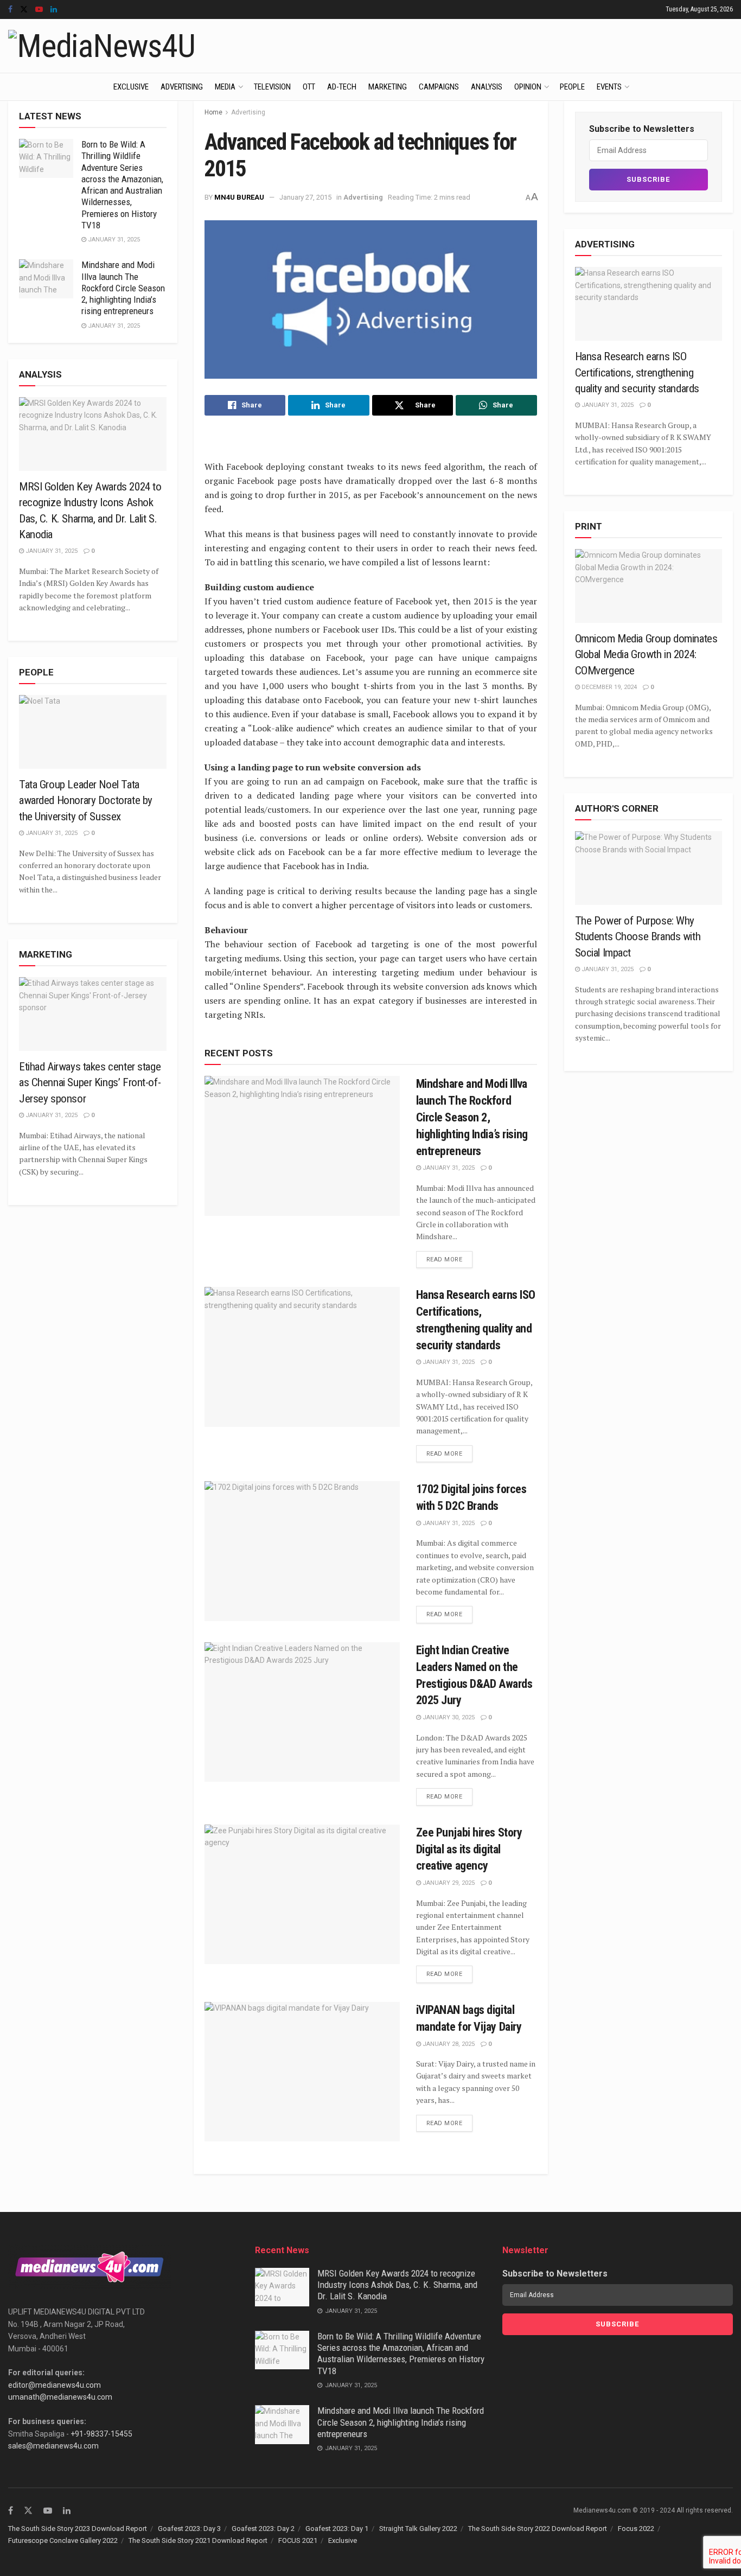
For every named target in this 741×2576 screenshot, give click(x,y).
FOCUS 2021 (298, 2540)
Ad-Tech (342, 87)
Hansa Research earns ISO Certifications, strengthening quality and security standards (637, 372)
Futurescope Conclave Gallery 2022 (63, 2540)
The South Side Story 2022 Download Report (538, 2529)
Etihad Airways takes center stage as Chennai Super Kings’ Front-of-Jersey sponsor (90, 1083)
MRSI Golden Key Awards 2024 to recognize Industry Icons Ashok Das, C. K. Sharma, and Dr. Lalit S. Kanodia (397, 2285)
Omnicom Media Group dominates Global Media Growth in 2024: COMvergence (646, 655)
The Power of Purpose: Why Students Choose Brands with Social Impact (638, 937)
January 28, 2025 (448, 2044)
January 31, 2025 (448, 1168)
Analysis (487, 87)
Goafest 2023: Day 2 (263, 2529)
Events (609, 87)
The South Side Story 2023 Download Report (78, 2529)
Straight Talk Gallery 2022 (418, 2529)
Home (213, 112)
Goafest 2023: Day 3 (189, 2529)
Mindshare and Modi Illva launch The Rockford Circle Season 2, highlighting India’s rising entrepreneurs (472, 1117)
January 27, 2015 (305, 197)
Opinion (528, 87)
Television (272, 87)
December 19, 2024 (608, 687)
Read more (445, 1260)
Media (225, 87)
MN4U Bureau (239, 197)
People (572, 87)
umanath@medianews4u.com (60, 2397)
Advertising (182, 87)
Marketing (388, 87)
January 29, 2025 (448, 1883)
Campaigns (439, 87)
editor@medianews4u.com (55, 2385)
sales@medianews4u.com (53, 2446)
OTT (309, 87)
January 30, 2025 (448, 1717)
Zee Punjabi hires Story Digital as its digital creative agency (469, 1849)
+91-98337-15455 (101, 2434)
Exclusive (131, 87)
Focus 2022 (636, 2529)
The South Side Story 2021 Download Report (198, 2540)
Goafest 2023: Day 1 (337, 2529)
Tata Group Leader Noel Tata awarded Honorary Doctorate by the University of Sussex (86, 801)
